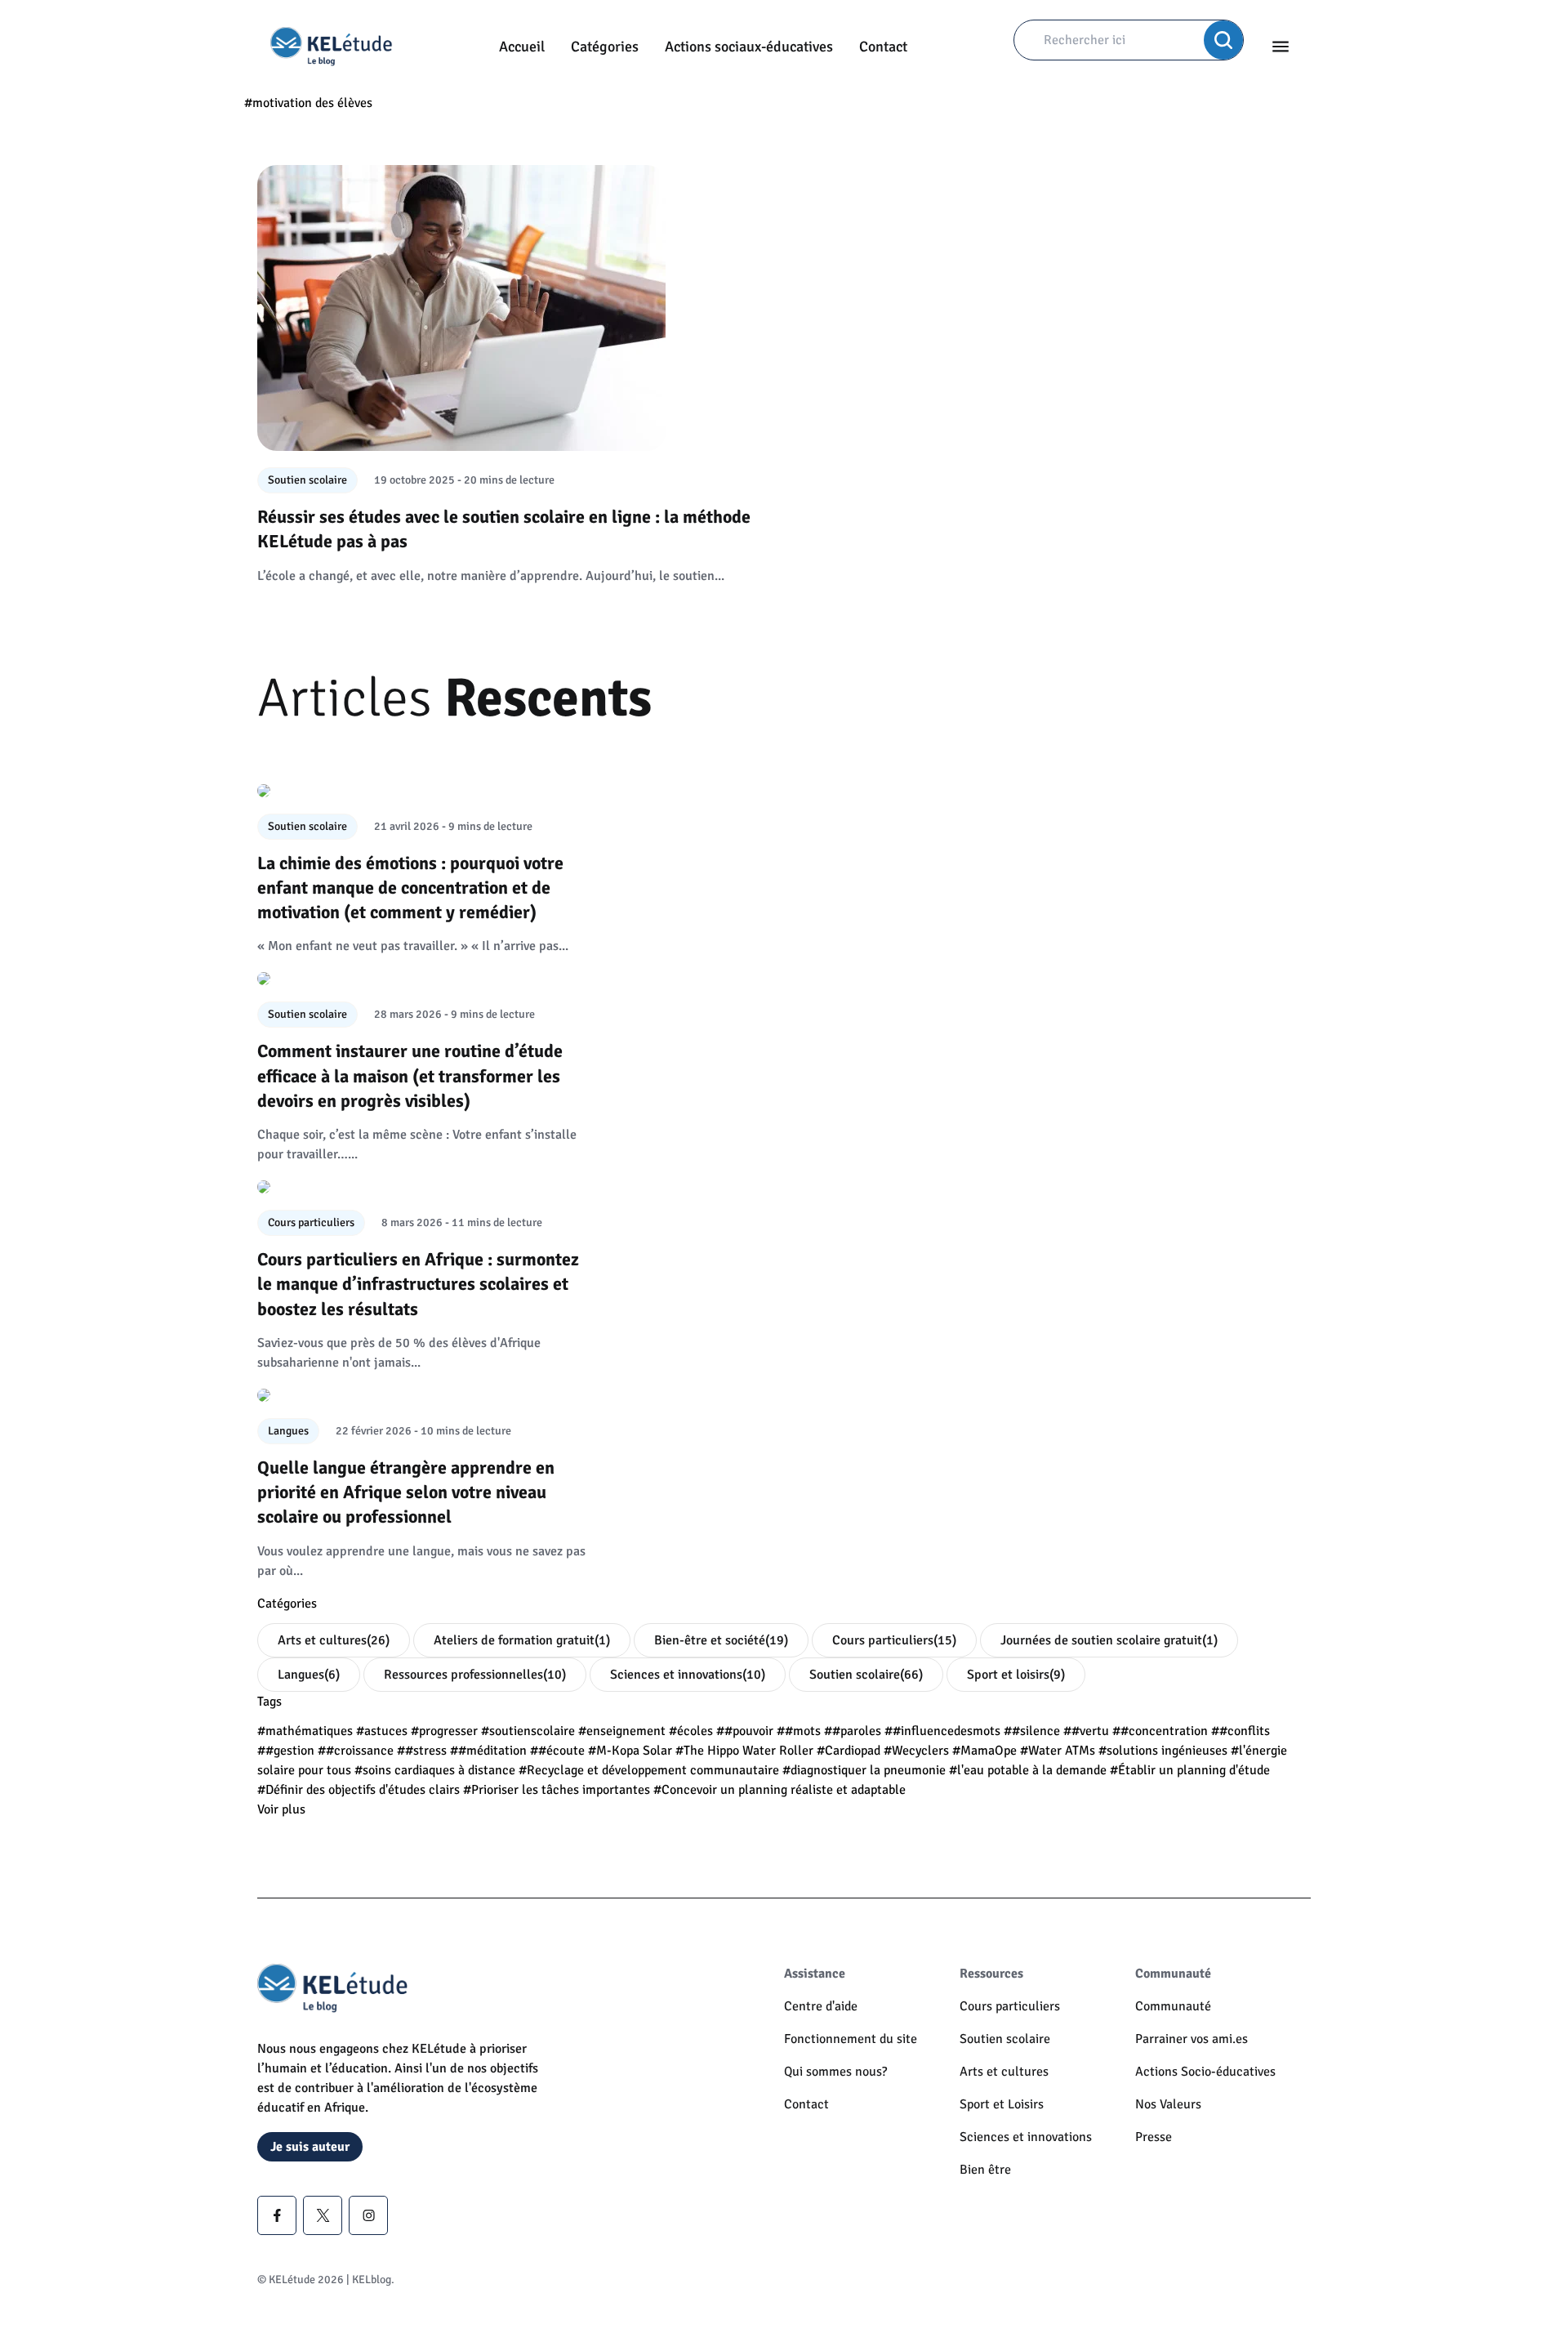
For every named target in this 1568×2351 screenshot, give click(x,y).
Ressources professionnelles (475, 1675)
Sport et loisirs (1016, 1675)
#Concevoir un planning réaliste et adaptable (780, 1790)
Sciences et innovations (688, 1675)
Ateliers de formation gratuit (522, 1640)
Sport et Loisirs (1002, 2104)
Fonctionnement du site (851, 2039)
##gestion (286, 1751)
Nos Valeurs (1168, 2104)
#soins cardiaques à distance (435, 1770)
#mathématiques (305, 1731)
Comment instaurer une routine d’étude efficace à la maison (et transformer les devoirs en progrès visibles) (410, 1076)
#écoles (691, 1731)
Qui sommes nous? (835, 2072)
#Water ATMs (1058, 1751)
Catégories (605, 47)
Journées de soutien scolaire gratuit (1109, 1640)
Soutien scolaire (866, 1675)
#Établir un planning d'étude (1190, 1770)
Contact (883, 47)
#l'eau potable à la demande (1028, 1770)
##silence (1032, 1731)
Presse (1154, 2137)
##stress (422, 1751)
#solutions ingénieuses (1163, 1751)
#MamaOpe (984, 1751)
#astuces (382, 1731)
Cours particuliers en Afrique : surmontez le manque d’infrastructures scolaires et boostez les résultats (418, 1284)
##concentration (1160, 1731)
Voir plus (281, 1809)
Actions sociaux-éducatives (749, 47)
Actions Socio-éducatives (1205, 2072)
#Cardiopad (849, 1751)
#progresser (444, 1731)
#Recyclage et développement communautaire (649, 1770)
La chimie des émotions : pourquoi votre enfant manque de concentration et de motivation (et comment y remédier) (410, 888)
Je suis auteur (310, 2147)
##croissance (356, 1751)
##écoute (557, 1751)
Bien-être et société (721, 1640)
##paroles (853, 1731)
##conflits (1241, 1731)
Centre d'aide (821, 2006)
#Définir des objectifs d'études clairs (359, 1790)
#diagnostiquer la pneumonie (864, 1770)
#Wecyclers (916, 1751)
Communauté (1173, 2006)
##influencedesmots (942, 1731)
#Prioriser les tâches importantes (557, 1790)
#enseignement (622, 1731)
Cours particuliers (894, 1640)
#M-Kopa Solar (630, 1751)
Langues (309, 1675)
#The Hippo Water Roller (744, 1751)
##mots (799, 1731)
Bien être (985, 2170)
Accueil (522, 47)
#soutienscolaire (528, 1731)
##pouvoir (745, 1731)
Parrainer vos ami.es (1192, 2039)
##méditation (488, 1751)
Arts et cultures (334, 1640)
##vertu (1086, 1731)
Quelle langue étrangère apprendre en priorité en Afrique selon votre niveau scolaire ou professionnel (406, 1492)
